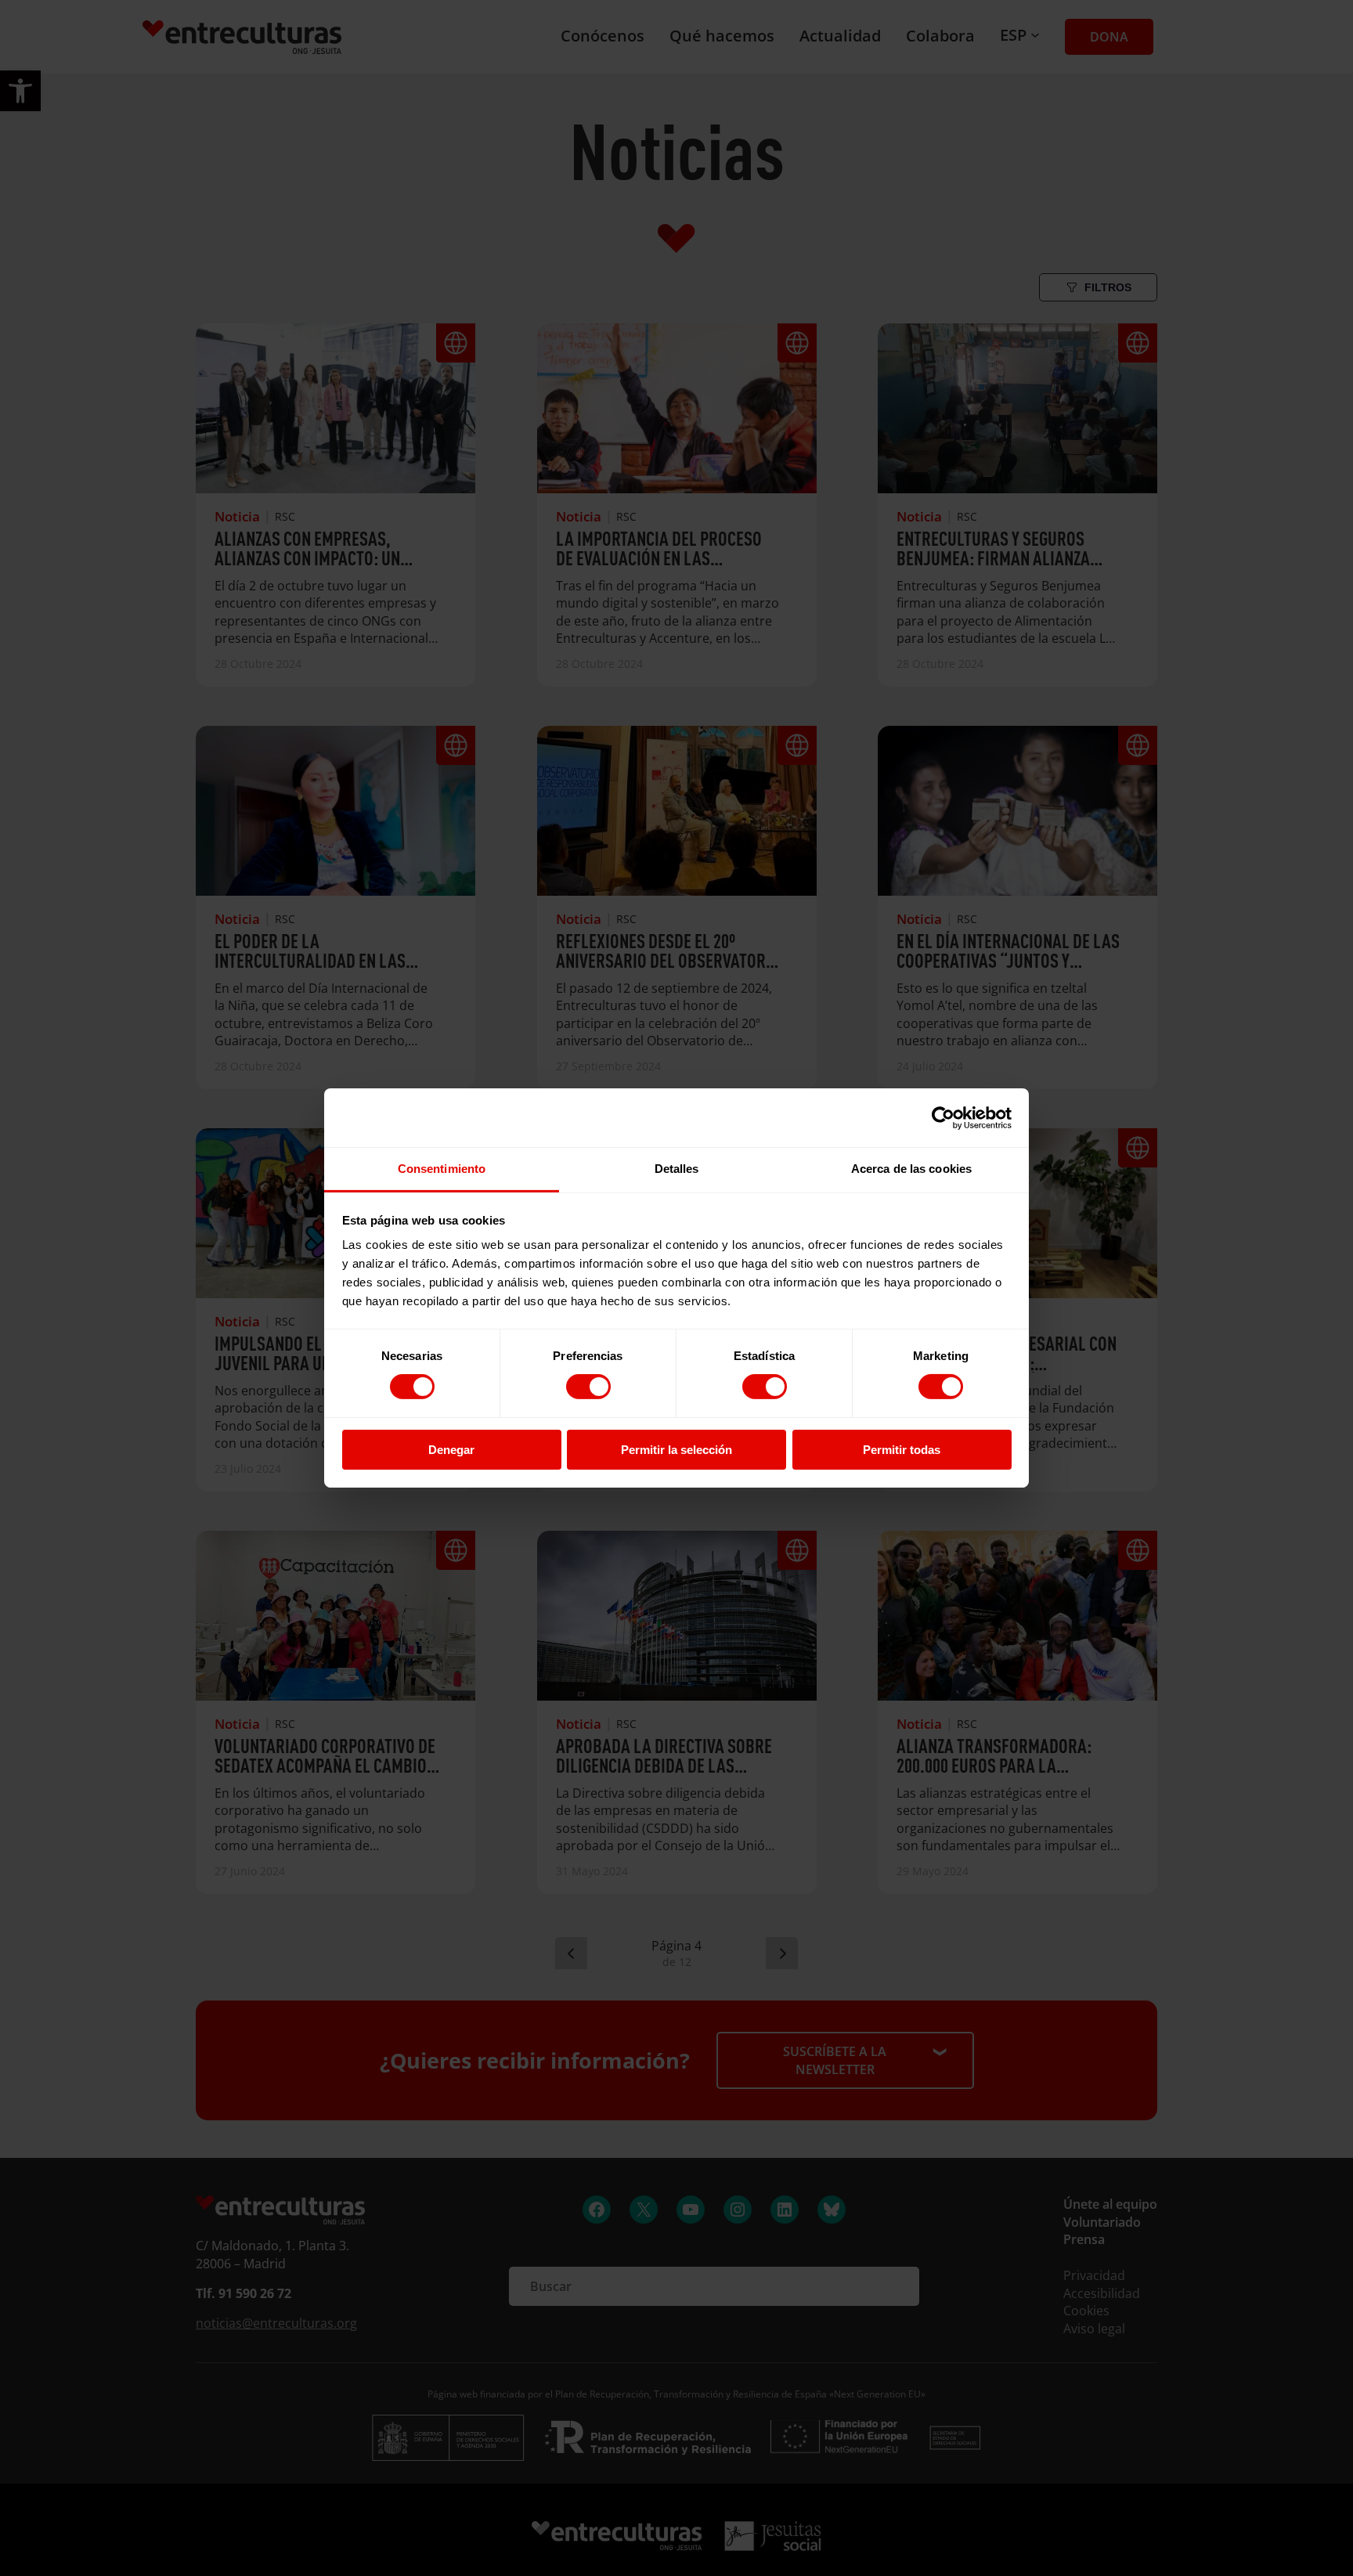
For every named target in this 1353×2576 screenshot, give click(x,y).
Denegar (451, 1450)
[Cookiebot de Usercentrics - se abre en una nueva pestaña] (943, 1117)
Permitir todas (902, 1450)
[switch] (588, 1387)
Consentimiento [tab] (442, 1169)
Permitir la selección (676, 1450)
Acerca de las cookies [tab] (911, 1169)
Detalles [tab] (677, 1169)
